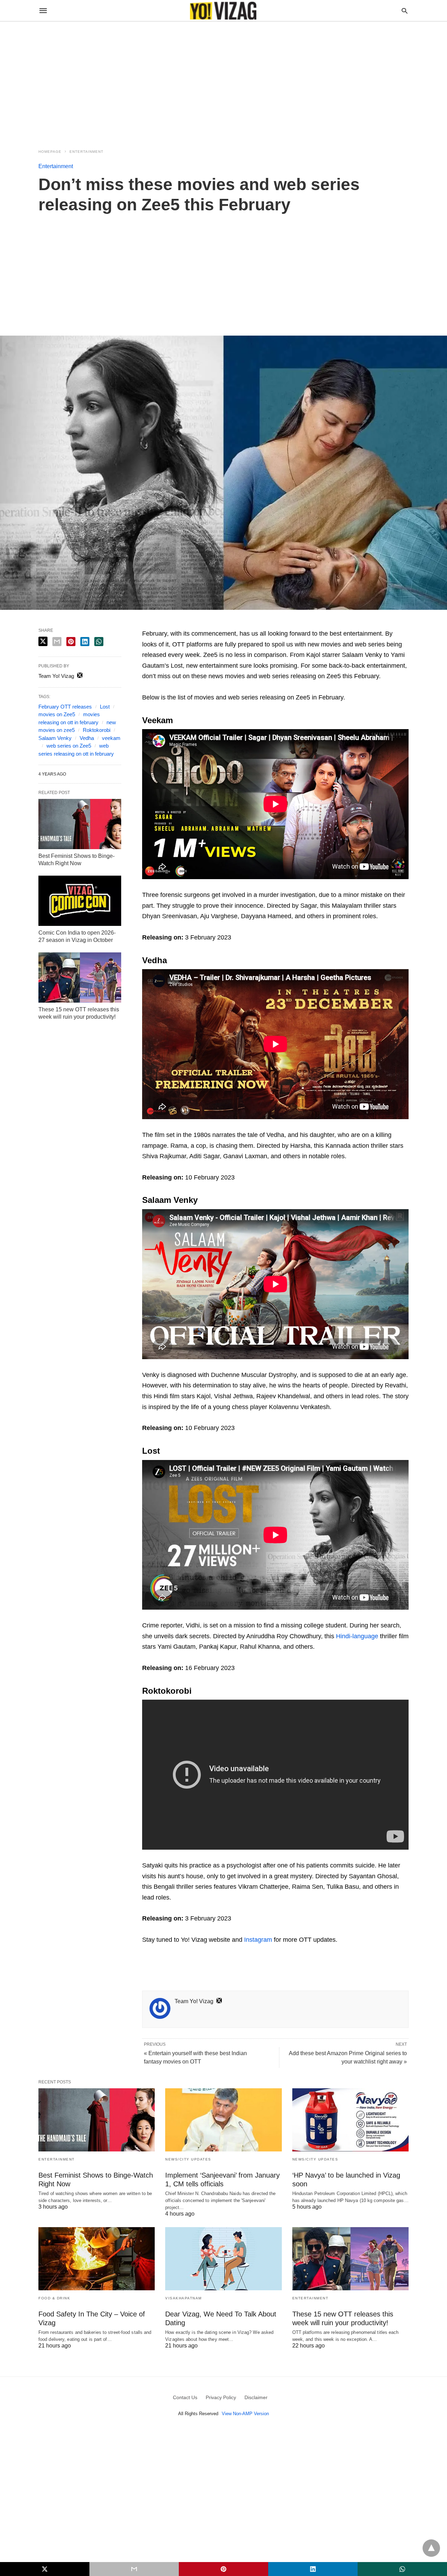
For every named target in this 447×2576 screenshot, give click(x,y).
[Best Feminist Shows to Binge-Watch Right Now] (80, 824)
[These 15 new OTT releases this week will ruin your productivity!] (80, 978)
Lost (105, 707)
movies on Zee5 (57, 714)
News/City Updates (188, 2159)
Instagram (258, 1940)
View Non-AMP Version (245, 2414)
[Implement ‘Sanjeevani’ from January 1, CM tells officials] (223, 2120)
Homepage (50, 152)
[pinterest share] (71, 642)
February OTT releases (65, 707)
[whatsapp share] (99, 642)
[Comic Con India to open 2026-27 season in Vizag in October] (80, 901)
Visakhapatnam (184, 2298)
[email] (134, 2569)
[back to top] (431, 2548)
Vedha (87, 738)
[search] (405, 11)
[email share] (57, 642)
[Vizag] (223, 11)
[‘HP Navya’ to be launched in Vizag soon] (350, 2120)
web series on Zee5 (69, 746)
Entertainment (86, 152)
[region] (223, 81)
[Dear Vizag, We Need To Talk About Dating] (223, 2259)
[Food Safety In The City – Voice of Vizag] (97, 2259)
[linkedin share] (85, 642)
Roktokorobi (97, 730)
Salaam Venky (55, 738)
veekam (111, 738)
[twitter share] (43, 641)
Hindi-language (357, 1636)
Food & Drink (54, 2298)
